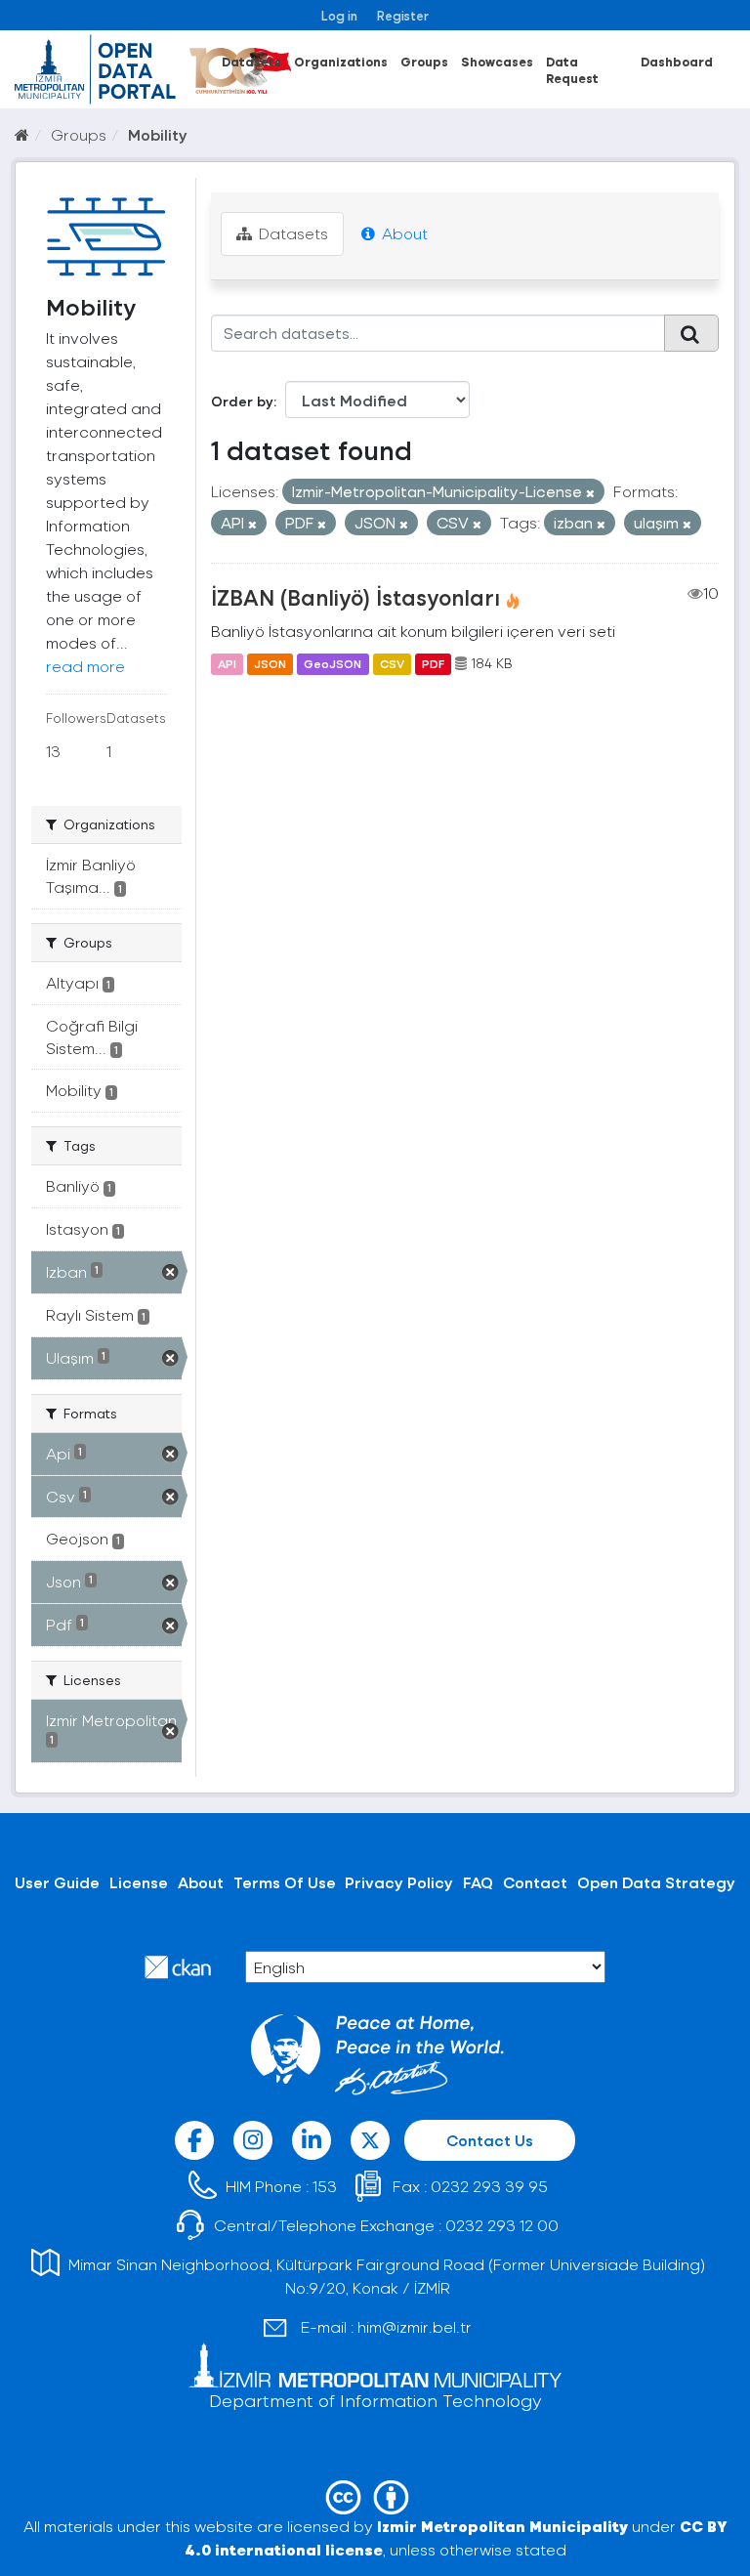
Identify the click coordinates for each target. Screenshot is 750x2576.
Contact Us (490, 2140)
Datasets (251, 61)
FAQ (478, 1882)
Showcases (497, 61)
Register (403, 15)
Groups (424, 61)
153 (325, 2186)
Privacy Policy (399, 1882)
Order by (242, 401)
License (139, 1882)
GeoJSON (333, 663)
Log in (339, 15)
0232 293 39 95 (489, 2186)
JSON (270, 663)
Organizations (341, 61)
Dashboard (677, 61)
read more (85, 666)
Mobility (158, 134)
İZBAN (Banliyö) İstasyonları (355, 597)
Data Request (572, 69)
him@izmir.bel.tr (415, 2326)
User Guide (57, 1882)
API (227, 663)
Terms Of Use (285, 1882)
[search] (691, 333)
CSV (392, 663)
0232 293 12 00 (502, 2225)
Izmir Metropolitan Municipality (502, 2526)
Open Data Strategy (656, 1882)
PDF (433, 663)
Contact (535, 1882)
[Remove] (590, 493)
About (403, 233)
